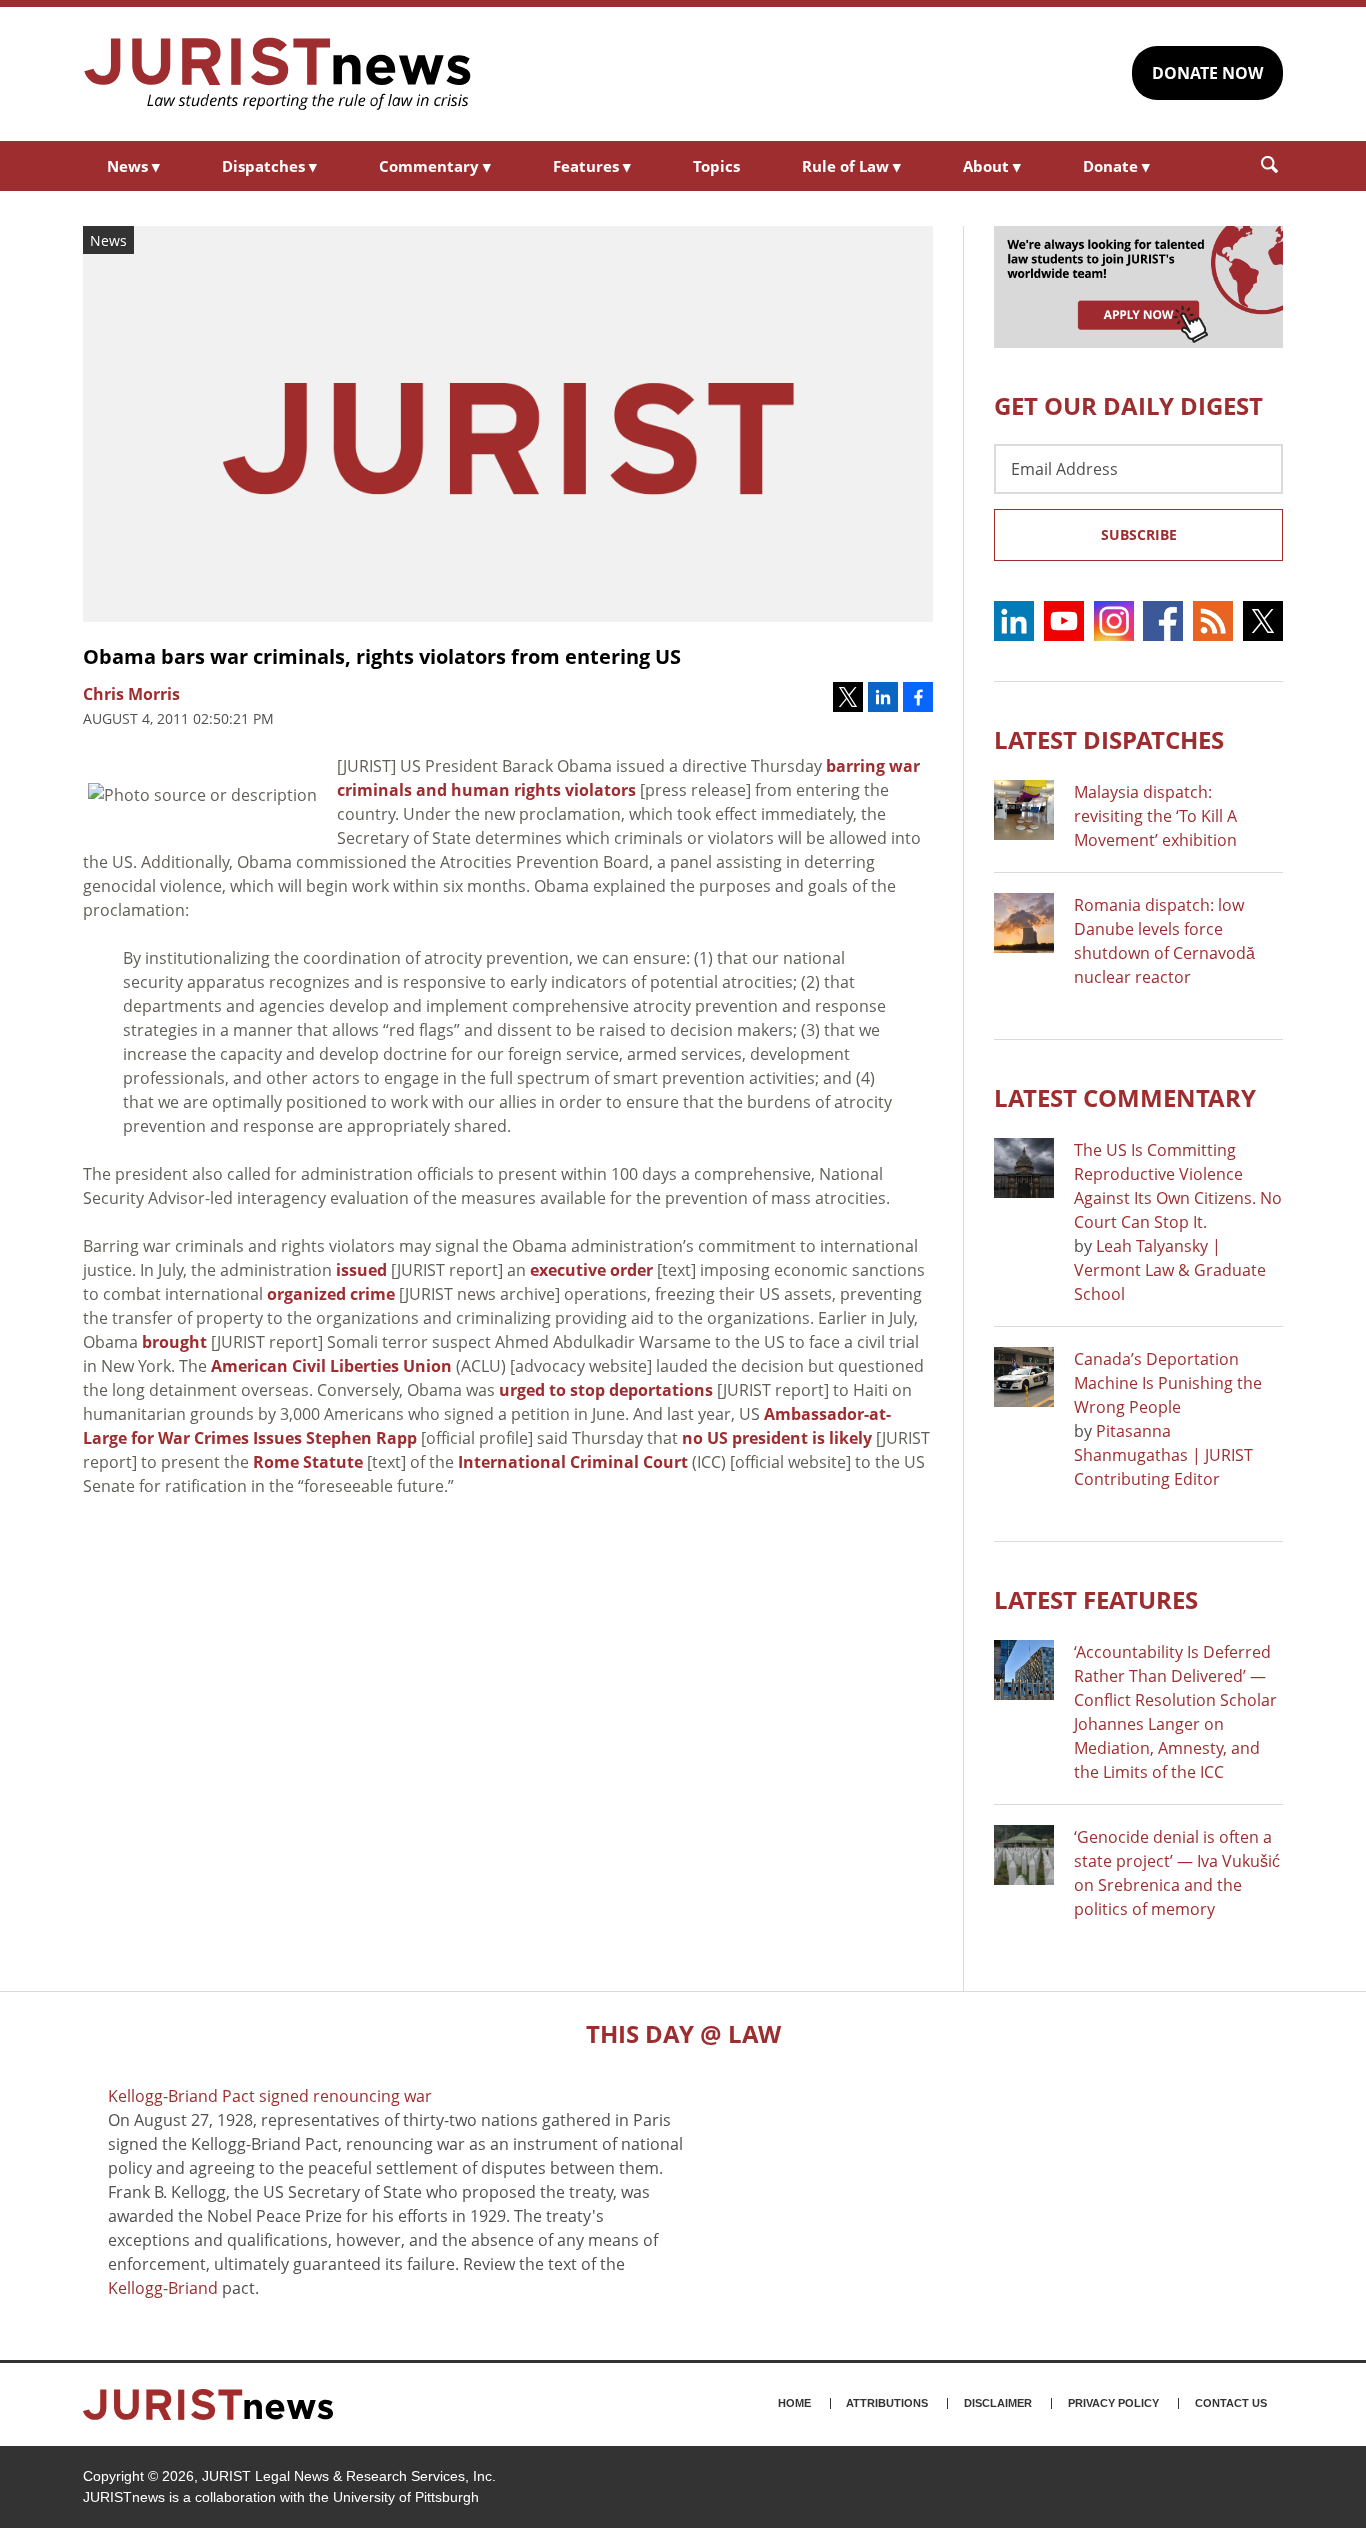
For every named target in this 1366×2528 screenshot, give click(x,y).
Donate (1116, 166)
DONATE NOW (1207, 73)
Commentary (435, 166)
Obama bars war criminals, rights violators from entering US (382, 656)
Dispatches (269, 166)
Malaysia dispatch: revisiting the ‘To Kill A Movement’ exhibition (1155, 816)
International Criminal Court (573, 1462)
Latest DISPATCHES (1109, 739)
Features (592, 166)
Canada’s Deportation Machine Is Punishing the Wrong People (1168, 1383)
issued (361, 1270)
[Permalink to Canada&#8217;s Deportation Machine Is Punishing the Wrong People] (1024, 1377)
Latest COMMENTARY (1125, 1097)
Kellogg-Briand (163, 2288)
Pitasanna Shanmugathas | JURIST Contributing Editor (1163, 1455)
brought (174, 1342)
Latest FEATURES (1096, 1599)
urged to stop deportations (606, 1390)
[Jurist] (278, 74)
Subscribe (1139, 534)
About (992, 166)
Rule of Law (851, 166)
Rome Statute (308, 1462)
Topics (716, 166)
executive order (591, 1270)
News (133, 166)
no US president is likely (777, 1438)
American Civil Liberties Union (331, 1366)
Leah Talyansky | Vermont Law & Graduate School (1170, 1270)
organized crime (331, 1294)
